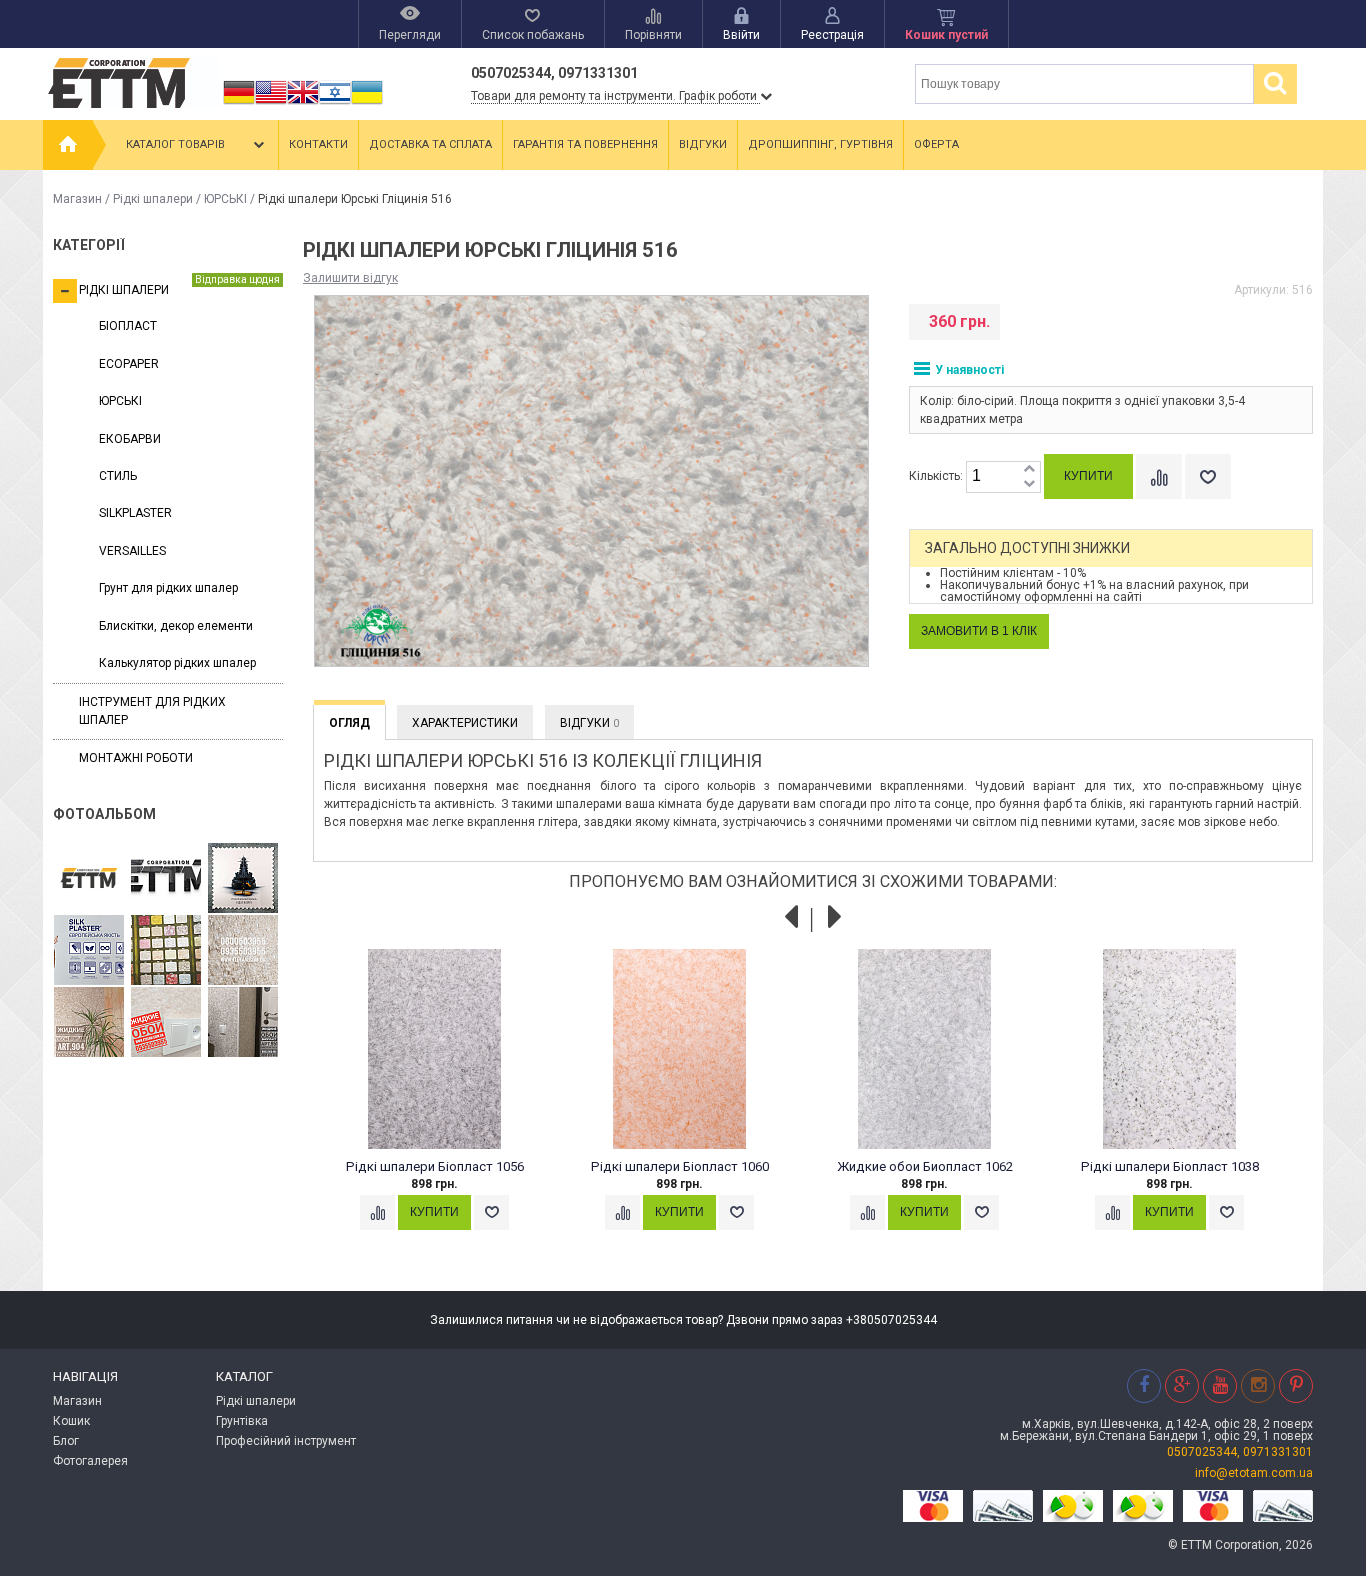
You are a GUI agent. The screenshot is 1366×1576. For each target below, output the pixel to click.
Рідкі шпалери (153, 199)
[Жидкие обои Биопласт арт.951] (243, 1023)
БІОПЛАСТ (128, 326)
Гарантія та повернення (585, 144)
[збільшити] (1029, 469)
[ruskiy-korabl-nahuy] (243, 879)
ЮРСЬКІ (225, 199)
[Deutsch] (239, 104)
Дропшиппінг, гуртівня (820, 144)
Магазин (77, 199)
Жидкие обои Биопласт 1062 (925, 1166)
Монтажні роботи (136, 758)
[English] (271, 104)
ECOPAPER (129, 364)
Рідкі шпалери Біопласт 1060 (680, 1166)
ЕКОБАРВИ (130, 439)
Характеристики (465, 723)
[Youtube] (1220, 1385)
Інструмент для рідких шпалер (152, 710)
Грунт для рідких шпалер (168, 588)
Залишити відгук (350, 278)
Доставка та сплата (430, 144)
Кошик (71, 1421)
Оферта (936, 144)
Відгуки (703, 144)
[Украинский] (367, 104)
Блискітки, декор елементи (176, 626)
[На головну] (68, 145)
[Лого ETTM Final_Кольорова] (89, 879)
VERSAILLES (132, 551)
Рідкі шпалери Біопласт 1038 (1170, 1166)
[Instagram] (1258, 1385)
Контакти (318, 144)
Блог (66, 1441)
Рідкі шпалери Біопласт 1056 (435, 1166)
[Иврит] (335, 104)
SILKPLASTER (135, 513)
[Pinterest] (1296, 1385)
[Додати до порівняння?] (1159, 476)
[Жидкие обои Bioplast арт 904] (89, 1023)
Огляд (349, 723)
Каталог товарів (175, 144)
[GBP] (303, 104)
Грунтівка (242, 1421)
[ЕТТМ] (166, 879)
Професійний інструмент (286, 1441)
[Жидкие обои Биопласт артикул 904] (243, 951)
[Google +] (1182, 1385)
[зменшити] (1029, 484)
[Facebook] (1144, 1385)
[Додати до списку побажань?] (1208, 476)
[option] (445, 1109)
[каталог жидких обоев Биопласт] (166, 951)
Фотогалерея (90, 1461)
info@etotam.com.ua (1254, 1473)
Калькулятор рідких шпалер (177, 663)
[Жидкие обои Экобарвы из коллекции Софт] (166, 1023)
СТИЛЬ (118, 476)
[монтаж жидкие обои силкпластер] (89, 951)
